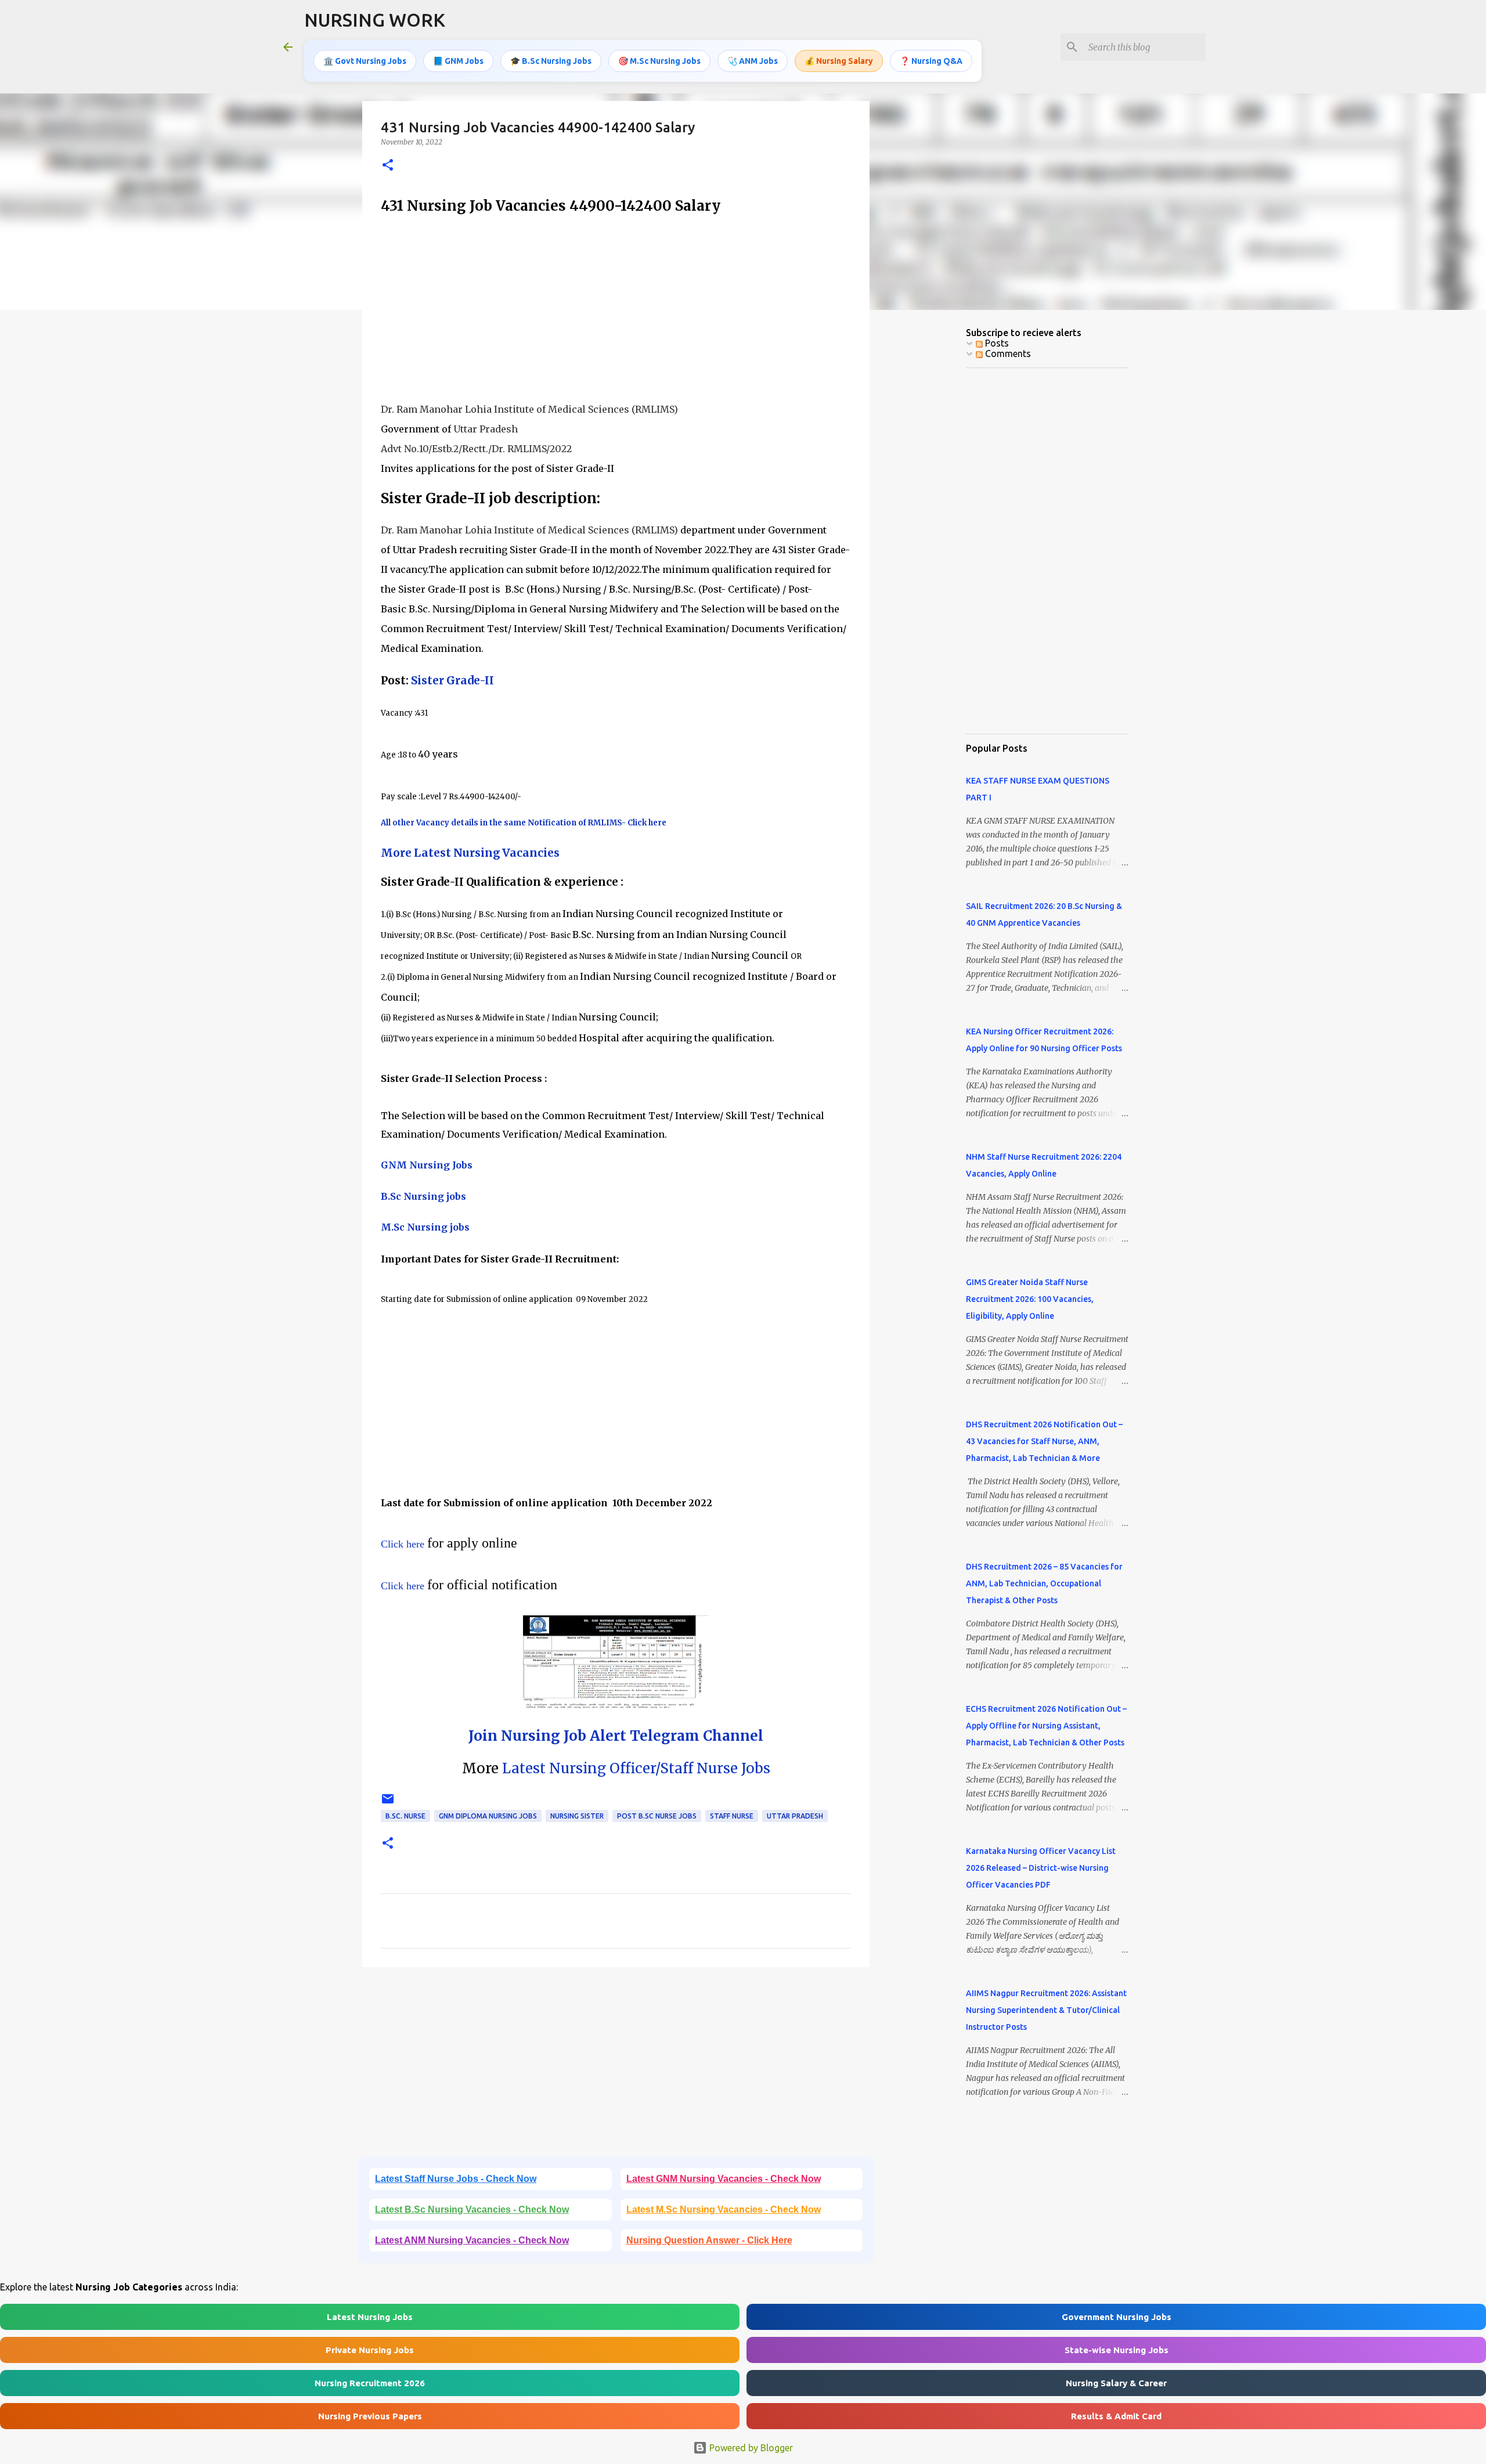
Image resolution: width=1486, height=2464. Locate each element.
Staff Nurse (732, 1816)
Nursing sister (577, 1816)
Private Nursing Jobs (370, 2350)
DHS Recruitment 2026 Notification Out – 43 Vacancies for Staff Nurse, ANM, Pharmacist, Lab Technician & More (1044, 1441)
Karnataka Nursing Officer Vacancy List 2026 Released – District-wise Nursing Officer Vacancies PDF (1041, 1868)
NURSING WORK (375, 20)
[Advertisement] (616, 308)
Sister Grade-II (452, 681)
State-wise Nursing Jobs (1117, 2350)
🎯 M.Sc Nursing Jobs (659, 61)
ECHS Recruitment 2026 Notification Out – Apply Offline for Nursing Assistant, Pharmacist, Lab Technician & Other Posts (1046, 1726)
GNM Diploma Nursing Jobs (488, 1816)
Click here (404, 1544)
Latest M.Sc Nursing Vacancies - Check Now (724, 2209)
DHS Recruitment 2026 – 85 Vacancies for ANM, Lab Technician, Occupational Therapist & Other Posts (1044, 1583)
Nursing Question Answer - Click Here (709, 2240)
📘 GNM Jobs (458, 61)
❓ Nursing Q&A (931, 61)
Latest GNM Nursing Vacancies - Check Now (724, 2179)
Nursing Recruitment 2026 (370, 2383)
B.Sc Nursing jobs (423, 1196)
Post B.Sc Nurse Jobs (657, 1816)
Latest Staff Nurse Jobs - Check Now (456, 2179)
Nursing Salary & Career (1116, 2383)
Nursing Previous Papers (370, 2416)
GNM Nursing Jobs (427, 1165)
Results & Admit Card (1116, 2416)
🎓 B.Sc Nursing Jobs (551, 61)
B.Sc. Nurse (405, 1816)
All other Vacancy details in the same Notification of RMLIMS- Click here (524, 823)
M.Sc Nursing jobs (425, 1227)
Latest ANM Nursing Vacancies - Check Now (472, 2240)
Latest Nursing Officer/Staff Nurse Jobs (634, 1768)
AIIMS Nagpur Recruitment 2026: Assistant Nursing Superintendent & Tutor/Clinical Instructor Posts (1046, 2010)
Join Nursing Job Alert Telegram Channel (616, 1736)
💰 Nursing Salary (839, 61)
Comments (1007, 353)
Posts (996, 343)
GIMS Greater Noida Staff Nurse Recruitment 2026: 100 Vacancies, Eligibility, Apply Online (1030, 1299)
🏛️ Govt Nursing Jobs (365, 61)
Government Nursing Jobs (1117, 2317)
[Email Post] (388, 1803)
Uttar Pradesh (795, 1816)
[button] (388, 166)
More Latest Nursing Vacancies (470, 853)
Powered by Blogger (750, 2448)
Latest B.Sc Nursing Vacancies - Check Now (472, 2209)
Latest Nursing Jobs (370, 2317)
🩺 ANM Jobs (753, 61)
